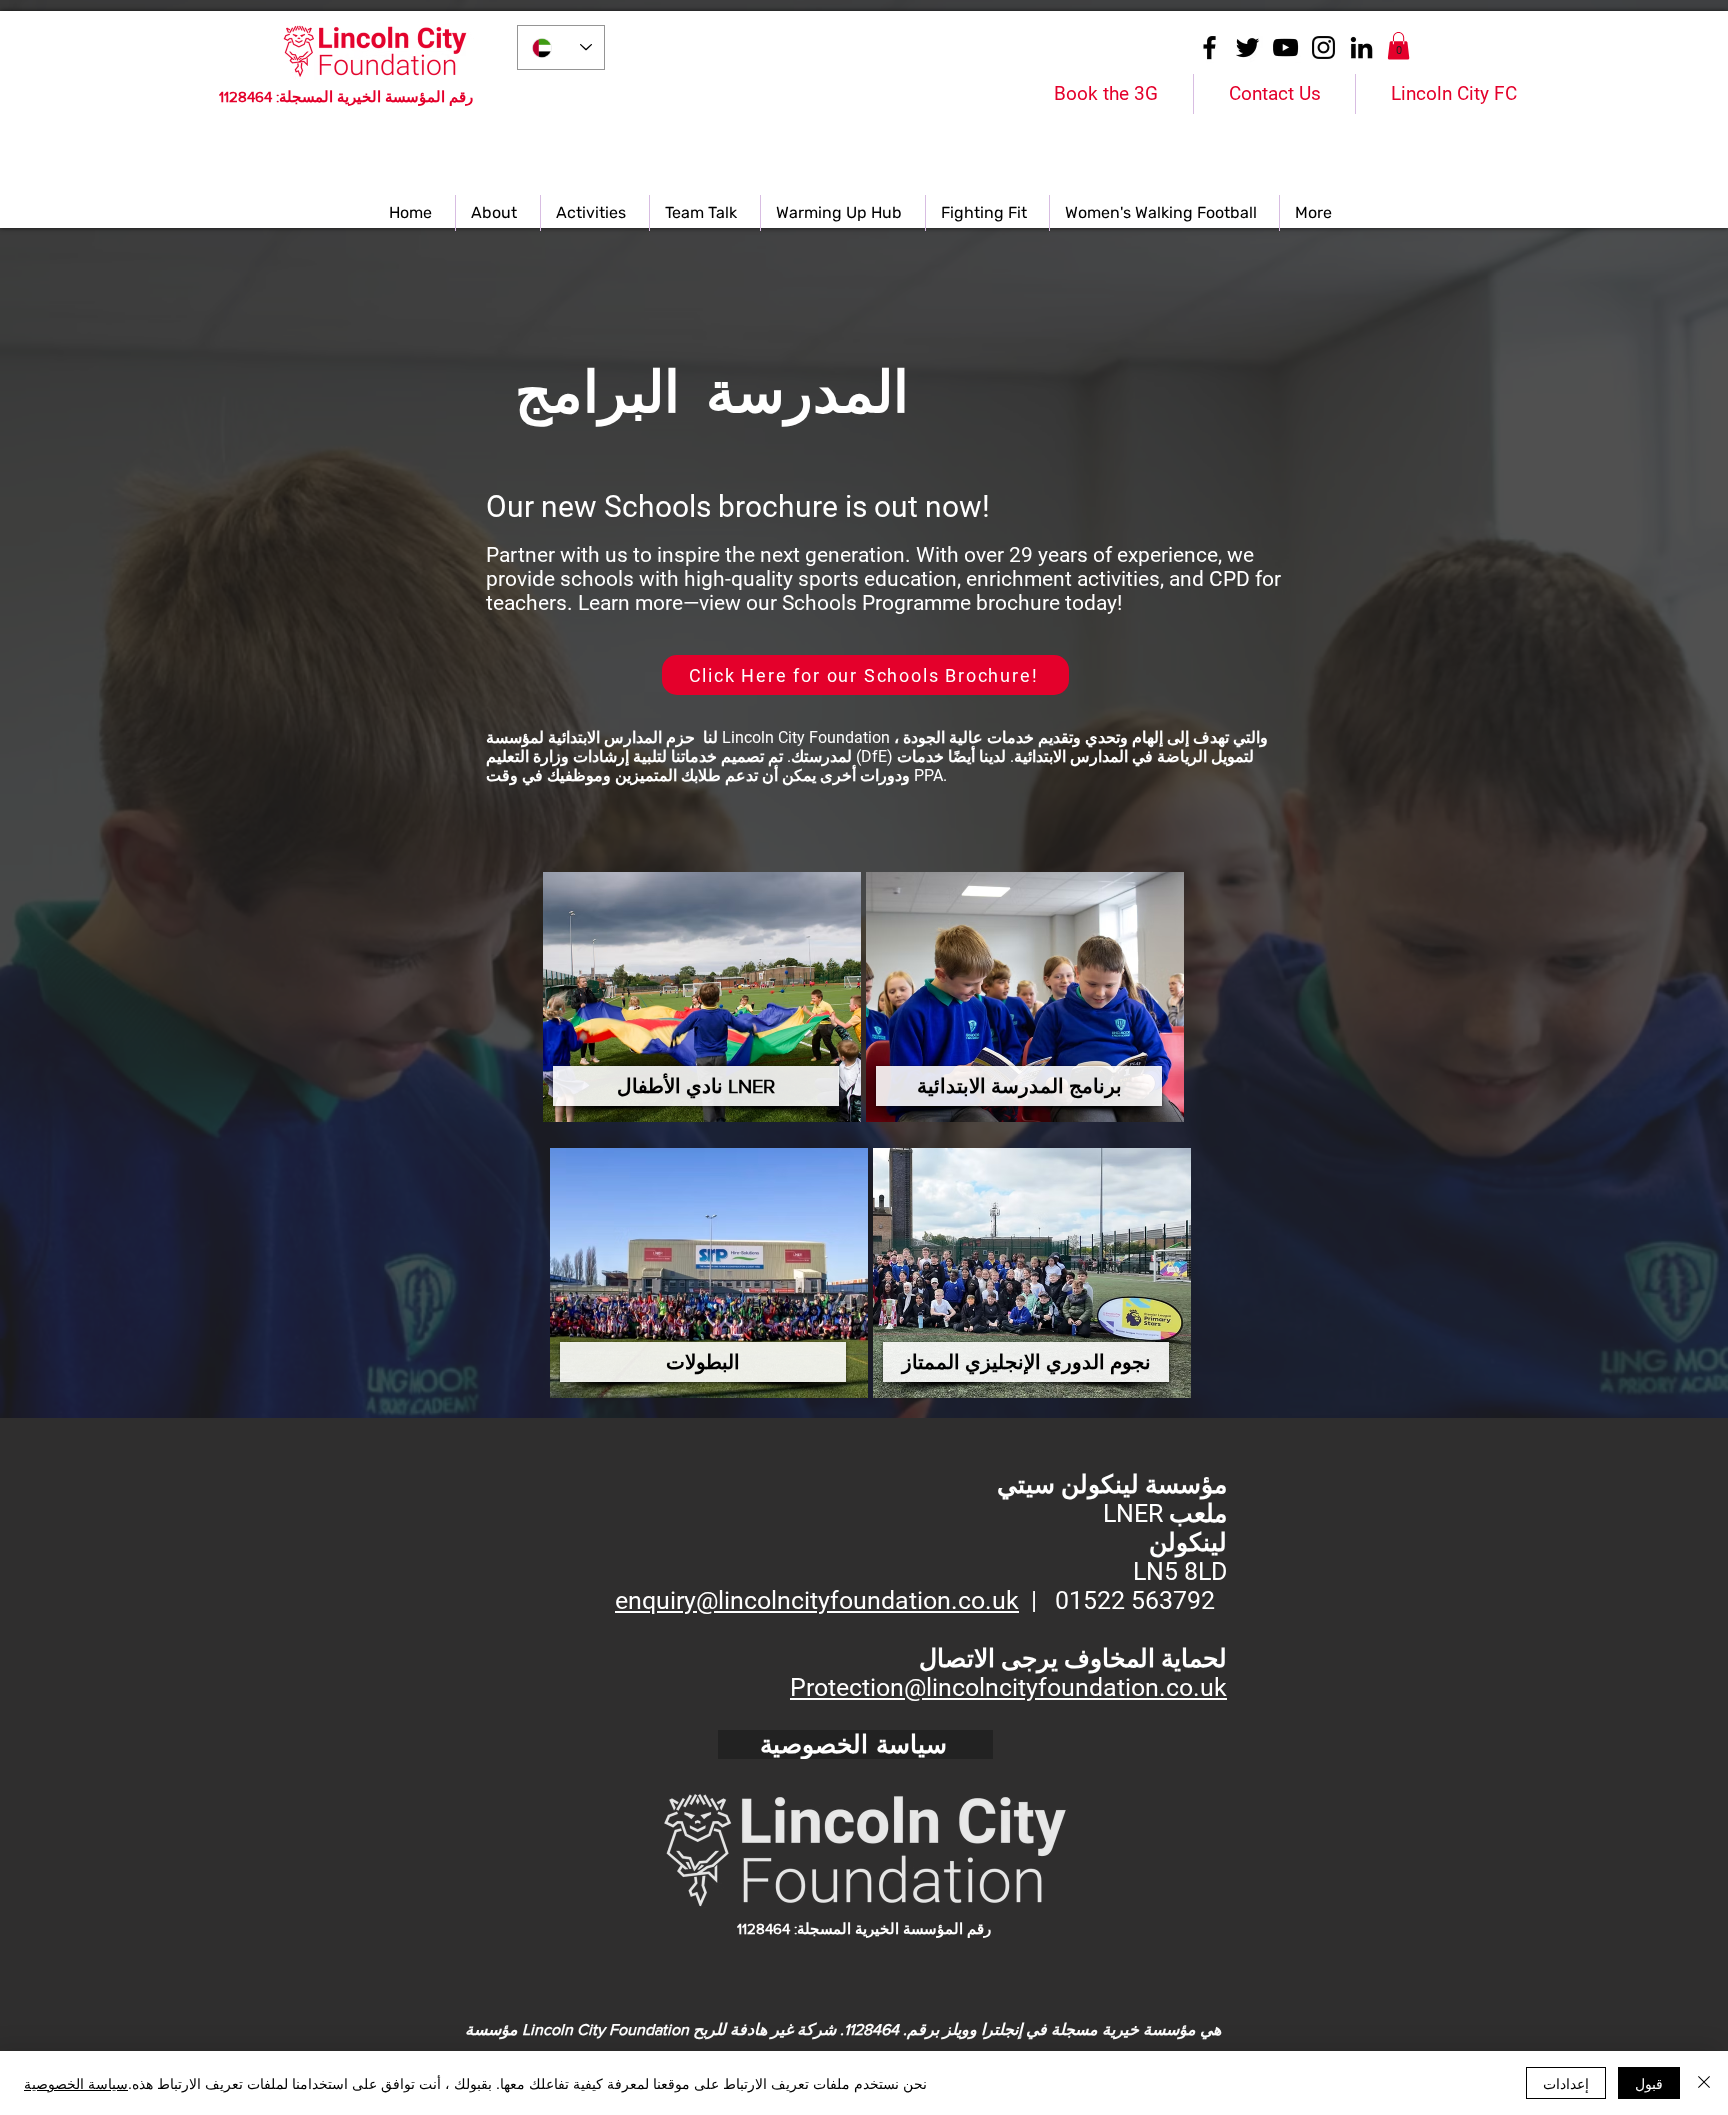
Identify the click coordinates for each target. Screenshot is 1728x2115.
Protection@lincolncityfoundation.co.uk (1008, 1687)
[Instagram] (1323, 47)
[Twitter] (1247, 47)
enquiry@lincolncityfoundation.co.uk (817, 1600)
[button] (1398, 45)
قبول (1649, 2083)
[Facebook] (1209, 47)
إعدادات (1566, 2083)
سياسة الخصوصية (76, 2083)
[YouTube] (1285, 47)
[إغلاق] (1704, 2083)
